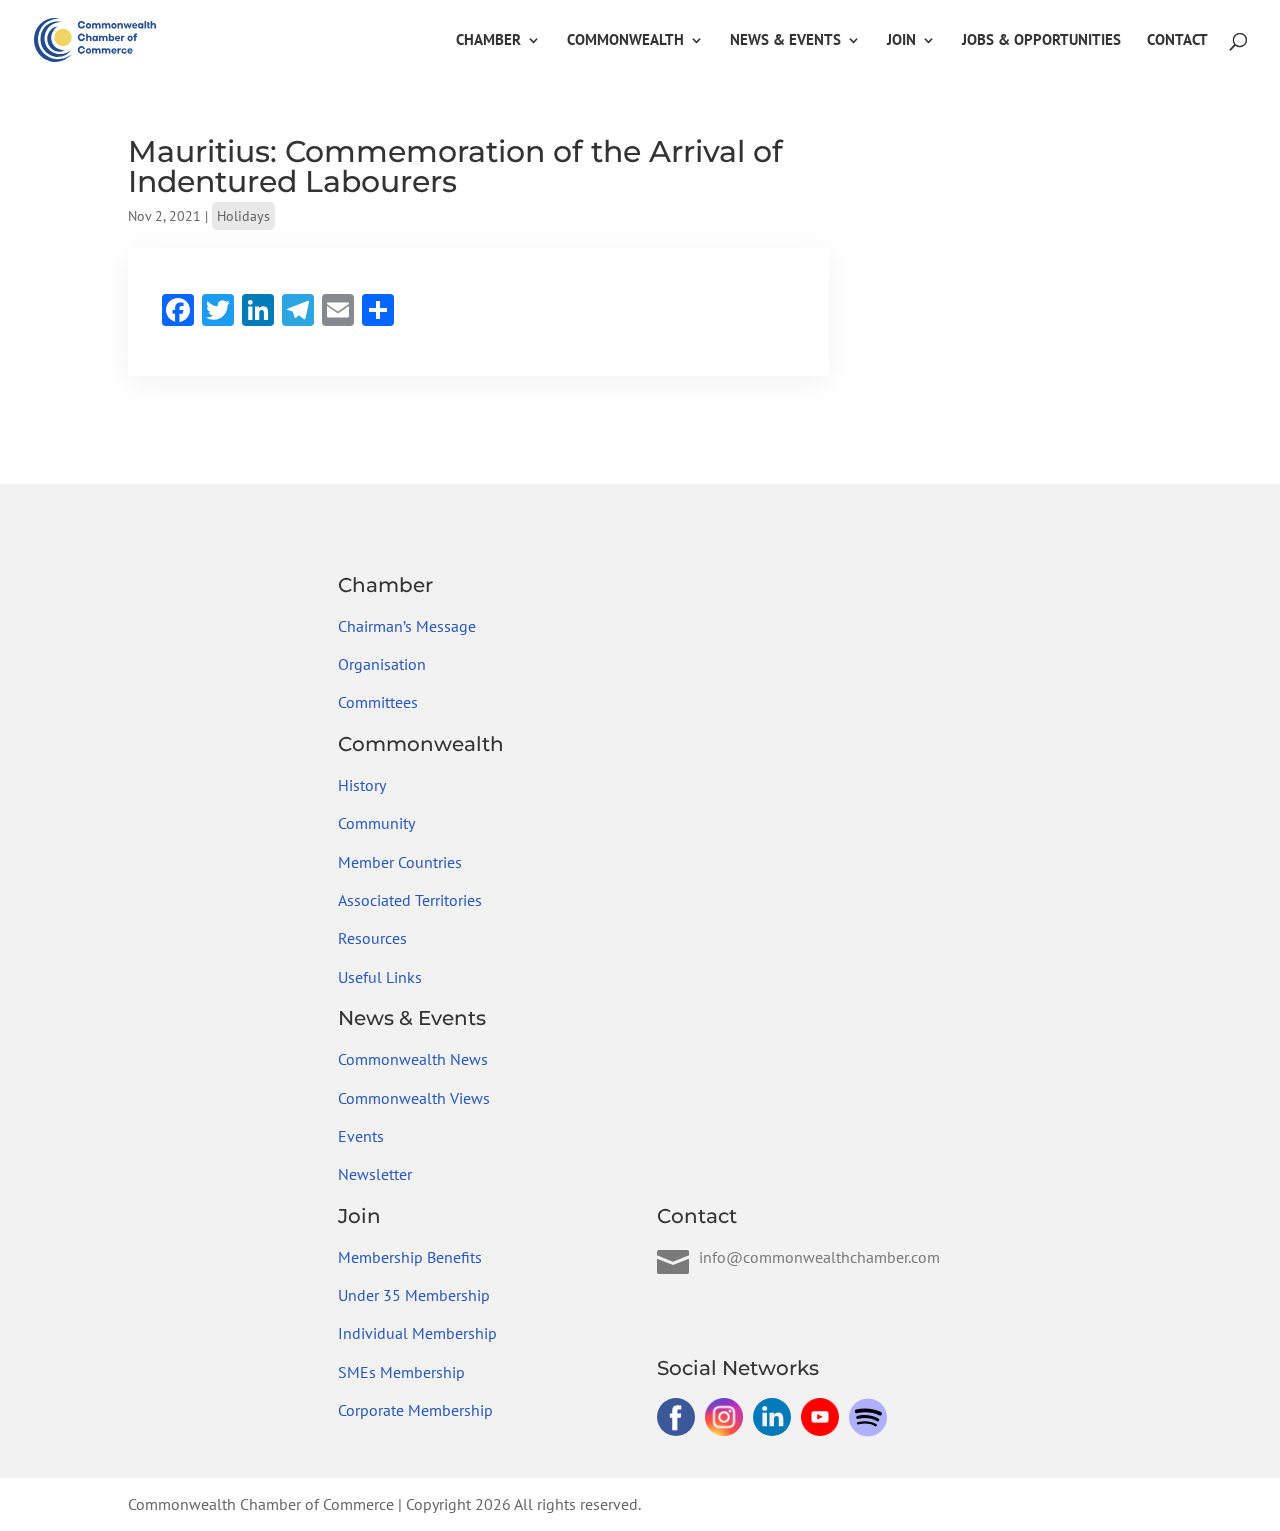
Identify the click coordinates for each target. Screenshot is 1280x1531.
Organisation (382, 664)
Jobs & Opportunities (1041, 41)
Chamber (488, 41)
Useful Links (380, 977)
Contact (1177, 41)
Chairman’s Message (407, 626)
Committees (378, 702)
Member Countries (400, 862)
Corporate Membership (415, 1410)
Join (901, 41)
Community (376, 823)
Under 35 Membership (414, 1295)
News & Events (785, 41)
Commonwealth (625, 41)
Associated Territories (410, 900)
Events (361, 1136)
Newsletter (375, 1174)
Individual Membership (417, 1333)
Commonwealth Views (414, 1098)
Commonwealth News (413, 1059)
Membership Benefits (410, 1257)
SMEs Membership (401, 1372)
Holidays (243, 216)
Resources (372, 938)
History (362, 785)
